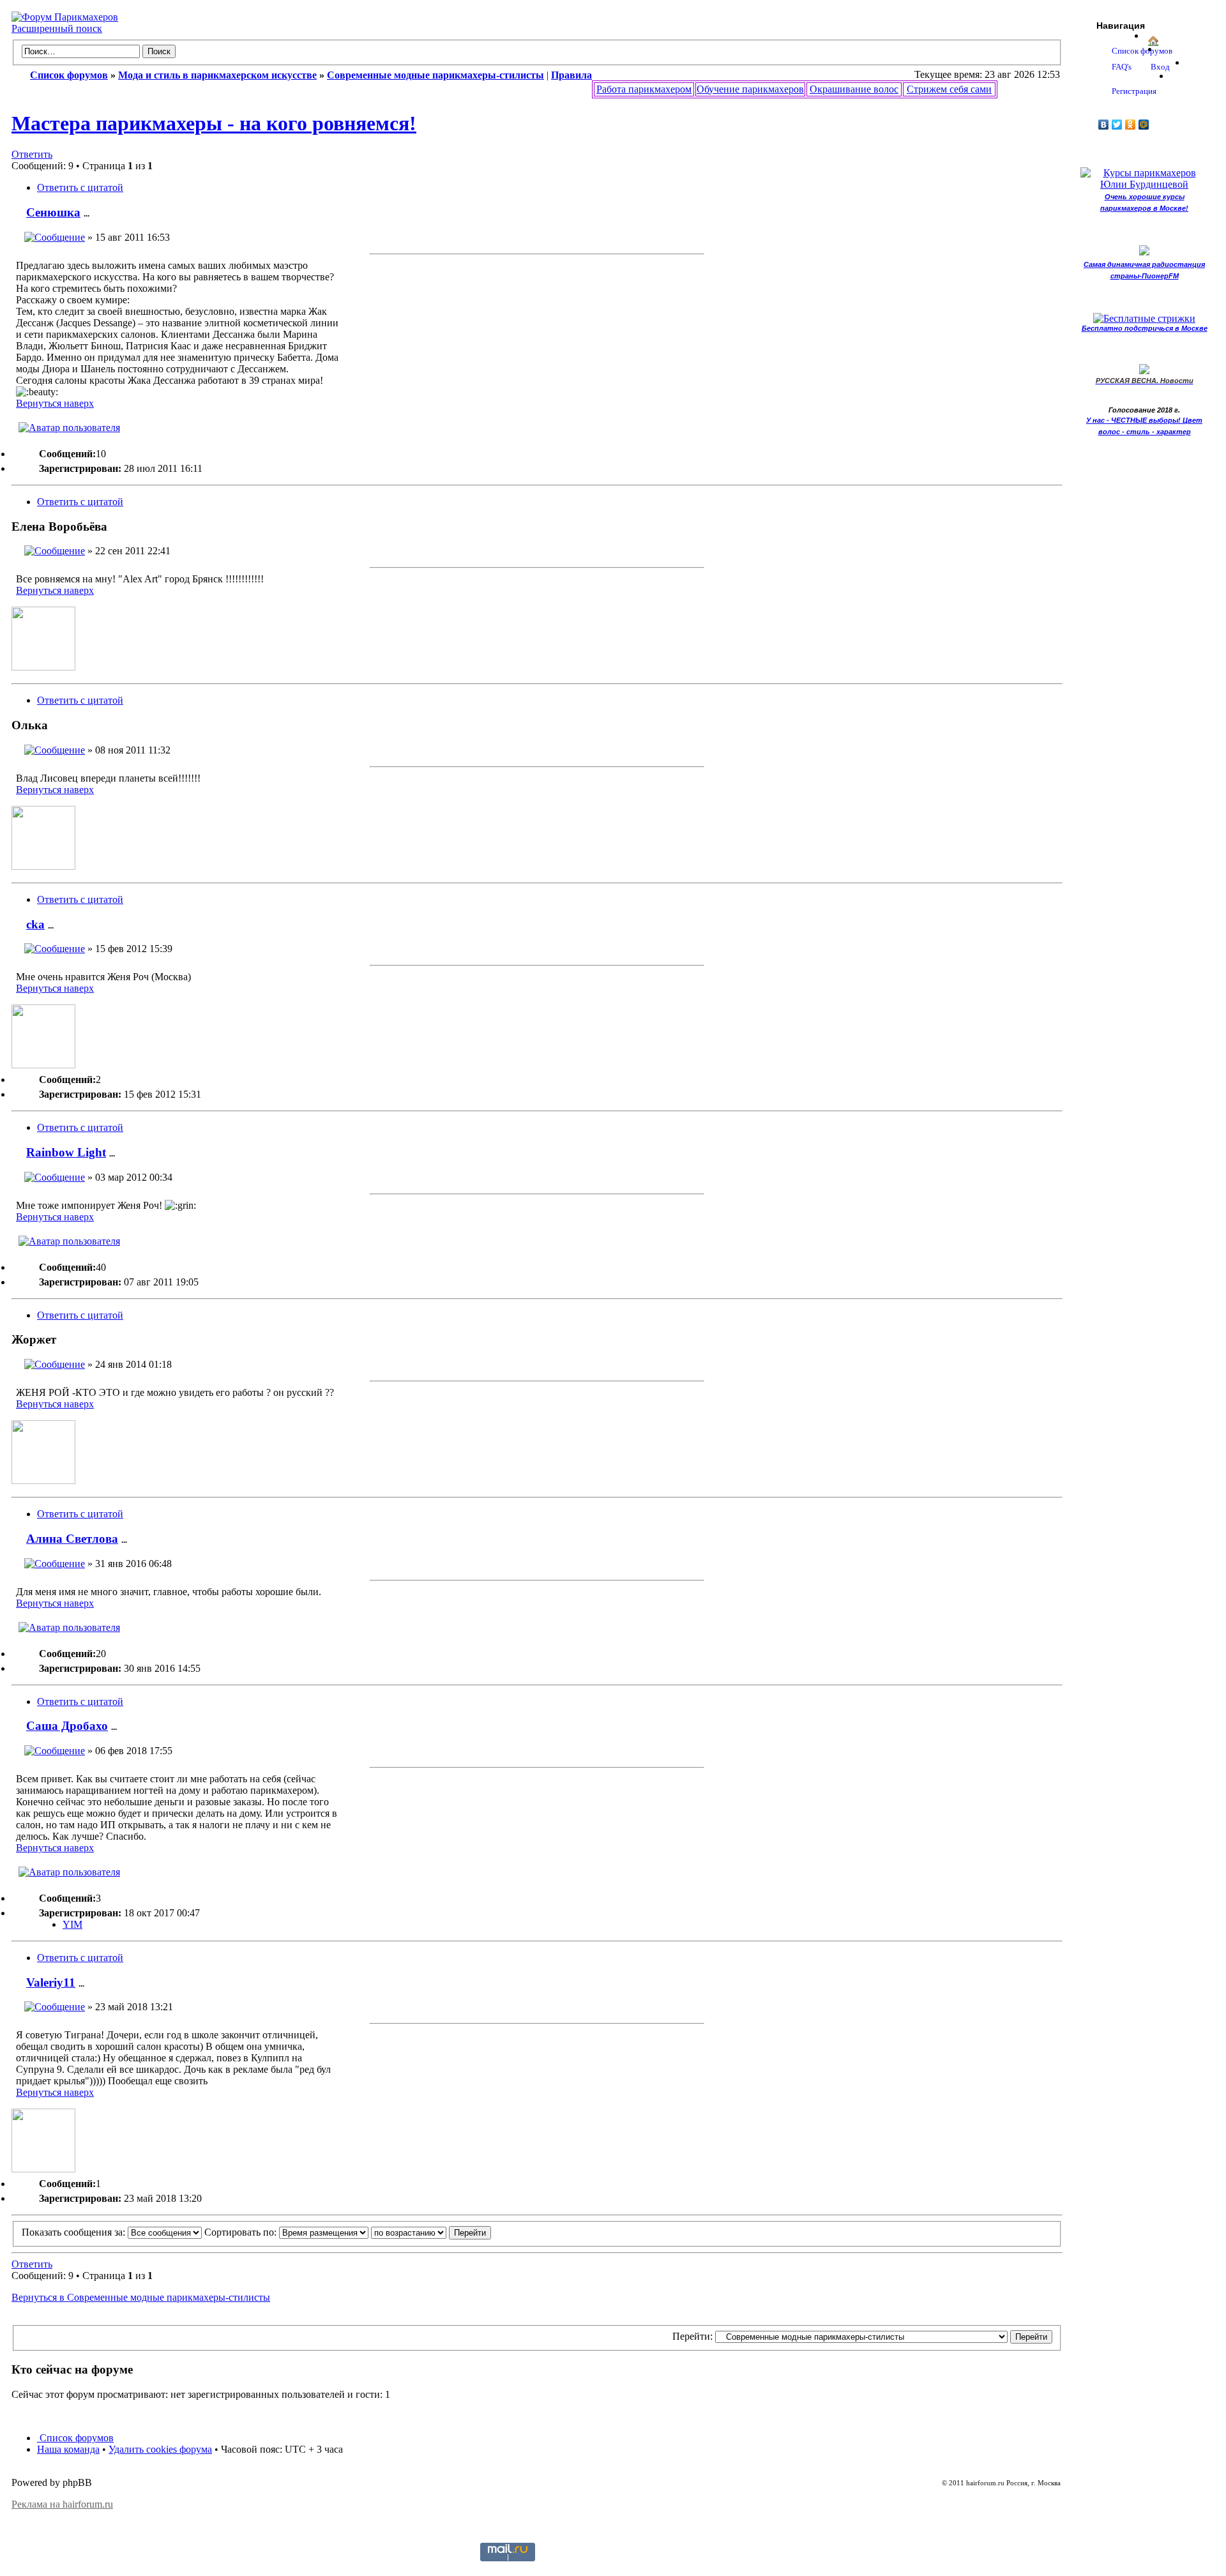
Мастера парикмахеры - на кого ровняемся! (214, 123)
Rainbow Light (66, 1152)
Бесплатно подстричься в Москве (1145, 328)
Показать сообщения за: (75, 2232)
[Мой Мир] (1144, 125)
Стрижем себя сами (949, 89)
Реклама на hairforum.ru (62, 2504)
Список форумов (75, 2438)
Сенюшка (53, 212)
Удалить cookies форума (160, 2449)
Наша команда (68, 2449)
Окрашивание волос (854, 89)
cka (35, 924)
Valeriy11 (51, 1982)
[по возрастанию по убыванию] (431, 2232)
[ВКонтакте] (1104, 125)
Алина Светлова (72, 1539)
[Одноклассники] (1131, 125)
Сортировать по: (242, 2232)
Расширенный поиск (57, 28)
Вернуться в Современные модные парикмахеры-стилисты (141, 2297)
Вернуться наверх (55, 403)
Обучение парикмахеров (750, 89)
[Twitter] (1117, 125)
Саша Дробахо (67, 1726)
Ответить (32, 154)
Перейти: (692, 2336)
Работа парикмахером (644, 89)
